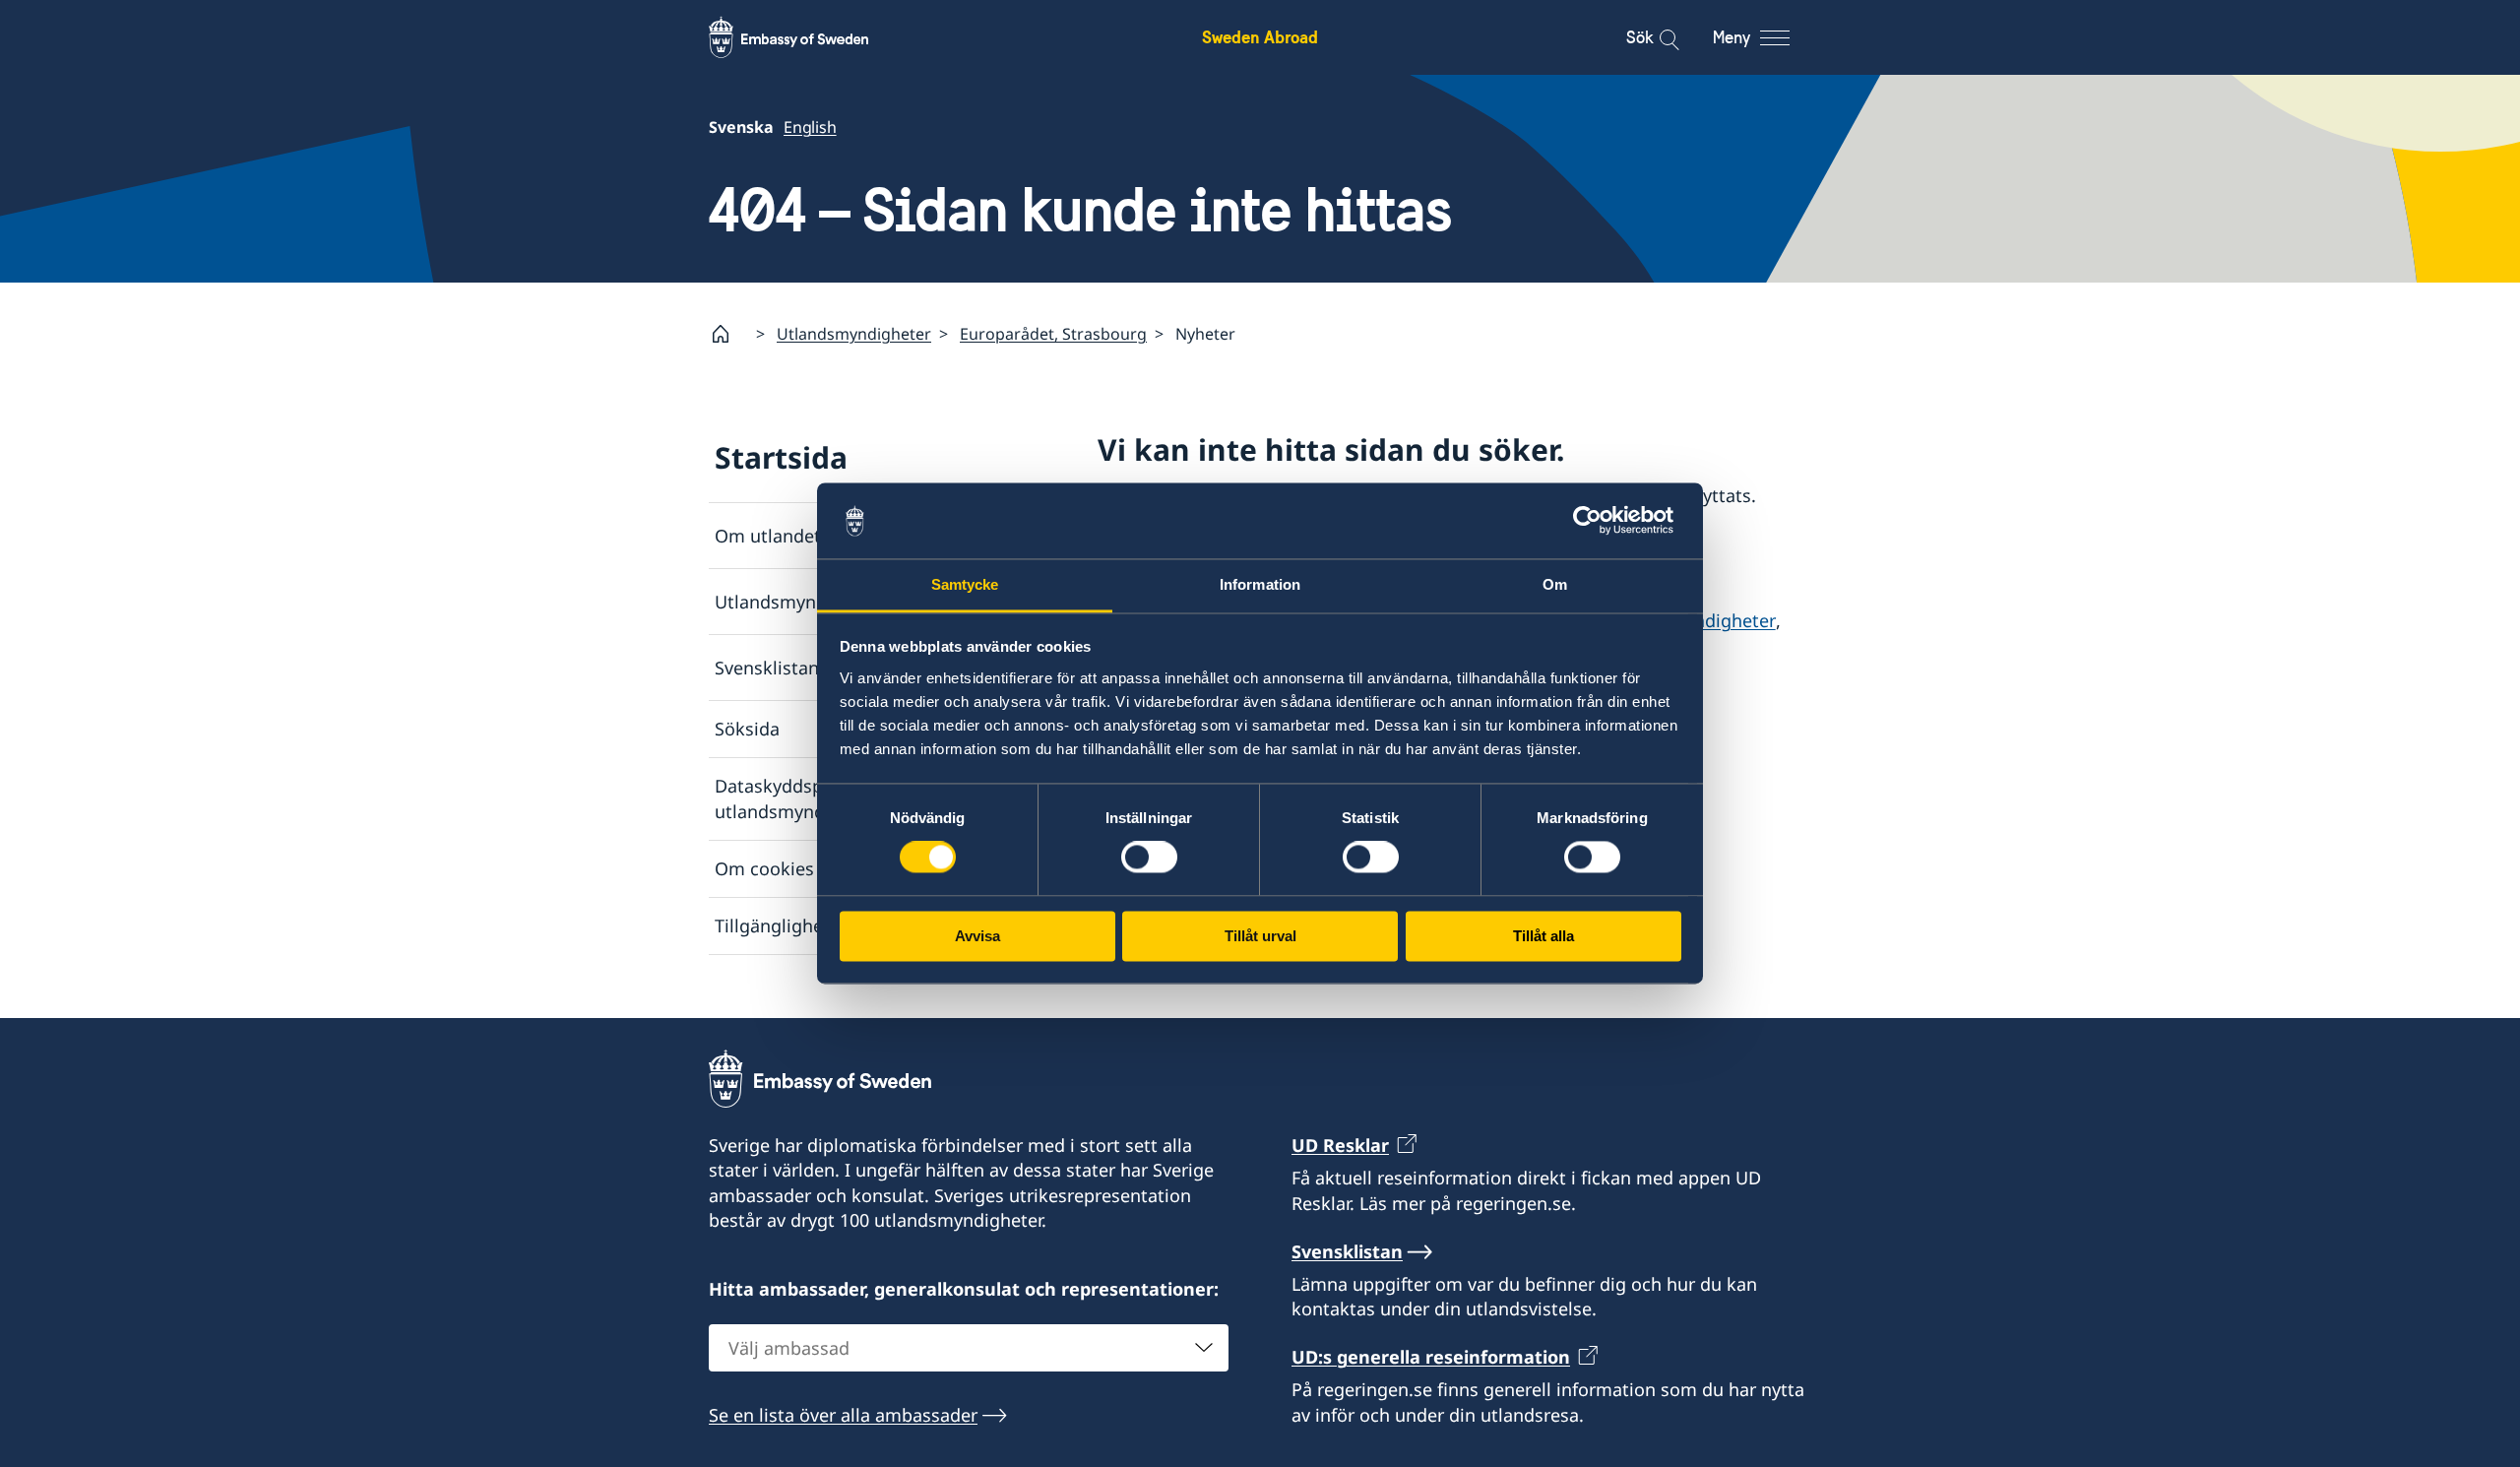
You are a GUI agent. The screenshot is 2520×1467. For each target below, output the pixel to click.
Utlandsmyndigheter (854, 334)
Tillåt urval (1260, 936)
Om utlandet (768, 536)
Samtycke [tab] (965, 584)
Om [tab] (1555, 584)
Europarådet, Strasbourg (1053, 334)
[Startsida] (728, 334)
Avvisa (977, 936)
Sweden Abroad (1260, 37)
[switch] (1149, 858)
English (810, 127)
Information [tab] (1260, 584)
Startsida (781, 457)
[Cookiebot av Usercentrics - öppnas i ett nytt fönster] (1595, 521)
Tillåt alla (1543, 936)
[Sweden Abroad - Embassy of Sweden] (807, 37)
